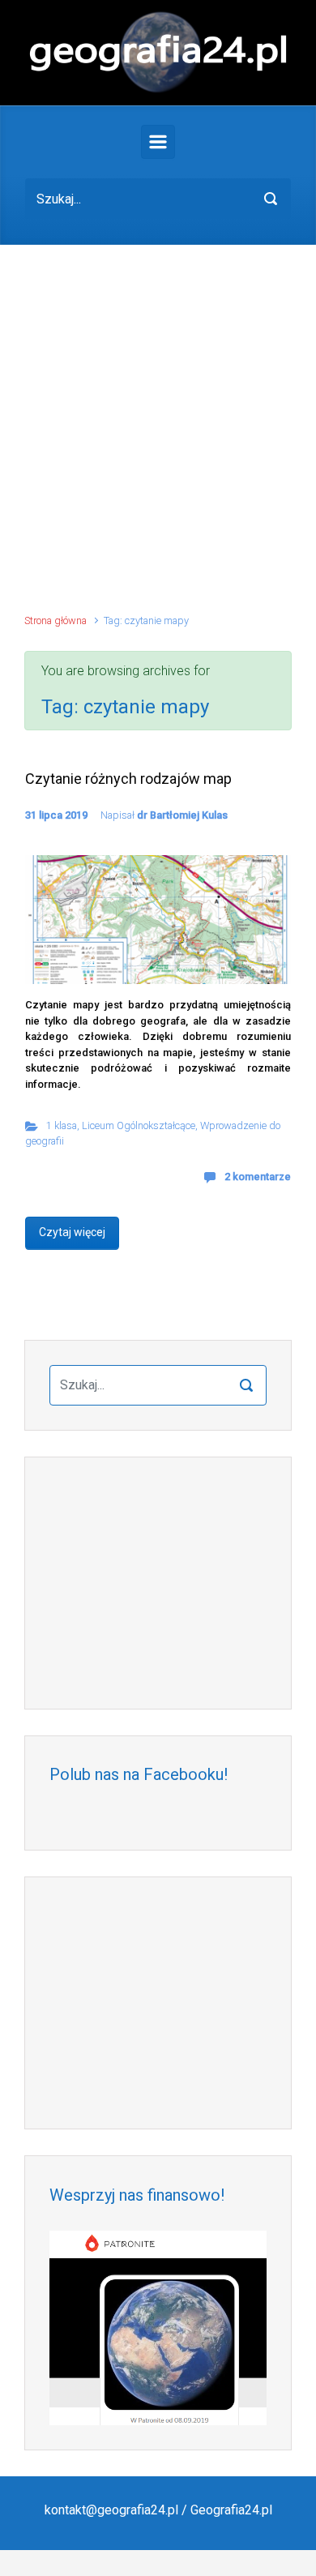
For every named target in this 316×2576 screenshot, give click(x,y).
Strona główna (56, 620)
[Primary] (158, 142)
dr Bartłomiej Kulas (182, 815)
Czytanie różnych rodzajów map (128, 779)
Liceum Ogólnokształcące (139, 1125)
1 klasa (62, 1125)
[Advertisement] (158, 437)
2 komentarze (258, 1177)
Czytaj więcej (72, 1232)
